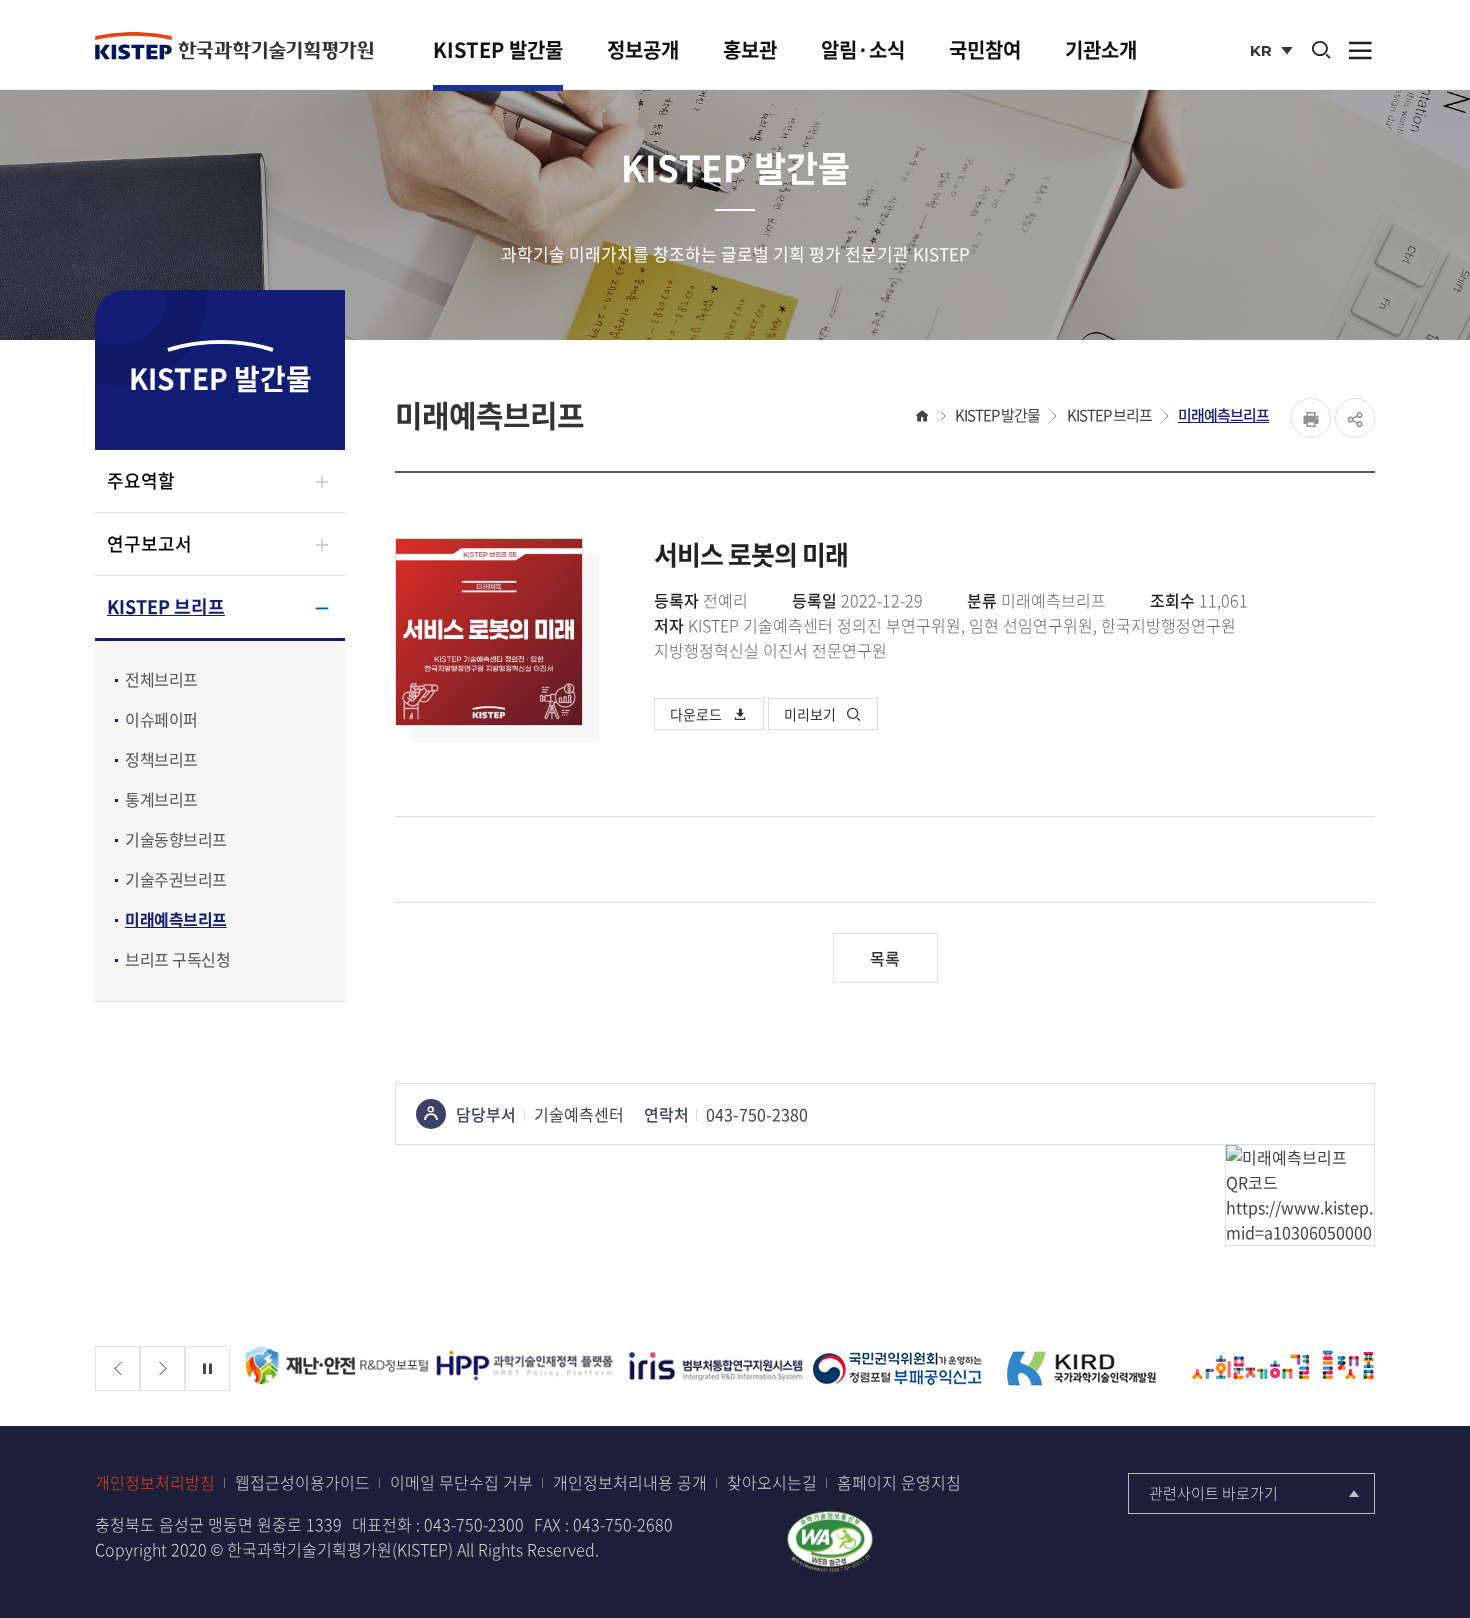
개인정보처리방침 (155, 1482)
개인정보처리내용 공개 (630, 1482)
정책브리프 (161, 759)
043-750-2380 (757, 1114)
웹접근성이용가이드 (302, 1482)
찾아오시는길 (772, 1482)
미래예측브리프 (176, 919)
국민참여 (985, 49)
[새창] (336, 1368)
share (1355, 418)
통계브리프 (161, 799)
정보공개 (643, 49)
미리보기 (810, 714)
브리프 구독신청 (177, 959)
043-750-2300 (474, 1524)
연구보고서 (149, 543)
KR (1273, 52)
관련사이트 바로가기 (1213, 1493)
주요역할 (141, 480)
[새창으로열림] (830, 1539)
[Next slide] (162, 1368)
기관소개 (1101, 49)
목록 (885, 958)
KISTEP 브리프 (166, 606)
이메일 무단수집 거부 (461, 1482)
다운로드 (696, 714)
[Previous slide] (117, 1368)
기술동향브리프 (176, 839)
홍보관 (750, 49)
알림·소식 (863, 49)
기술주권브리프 (176, 879)
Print (1311, 418)
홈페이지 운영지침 (899, 1482)
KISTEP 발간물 (498, 49)
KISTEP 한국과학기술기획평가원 (234, 46)
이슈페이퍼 (161, 719)
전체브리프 (161, 679)
